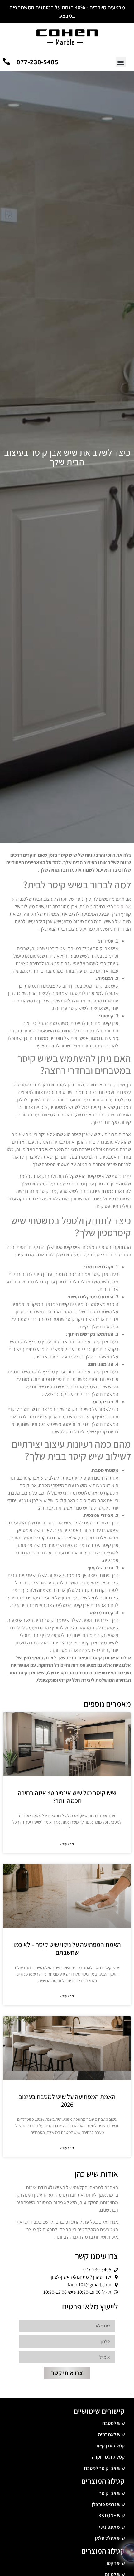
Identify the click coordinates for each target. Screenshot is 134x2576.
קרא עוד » (67, 1844)
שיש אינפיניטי (112, 2527)
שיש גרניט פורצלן (108, 2504)
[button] (121, 62)
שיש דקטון (115, 2563)
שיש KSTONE (112, 2516)
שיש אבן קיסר (112, 2493)
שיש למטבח (113, 2423)
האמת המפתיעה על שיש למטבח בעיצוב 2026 (67, 2101)
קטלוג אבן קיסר (110, 2446)
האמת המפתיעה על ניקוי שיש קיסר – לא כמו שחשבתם (67, 1948)
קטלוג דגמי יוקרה (108, 2457)
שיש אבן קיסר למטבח (104, 2468)
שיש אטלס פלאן (110, 2538)
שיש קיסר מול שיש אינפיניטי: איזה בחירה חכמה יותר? (67, 1797)
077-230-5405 (37, 62)
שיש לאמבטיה (111, 2434)
